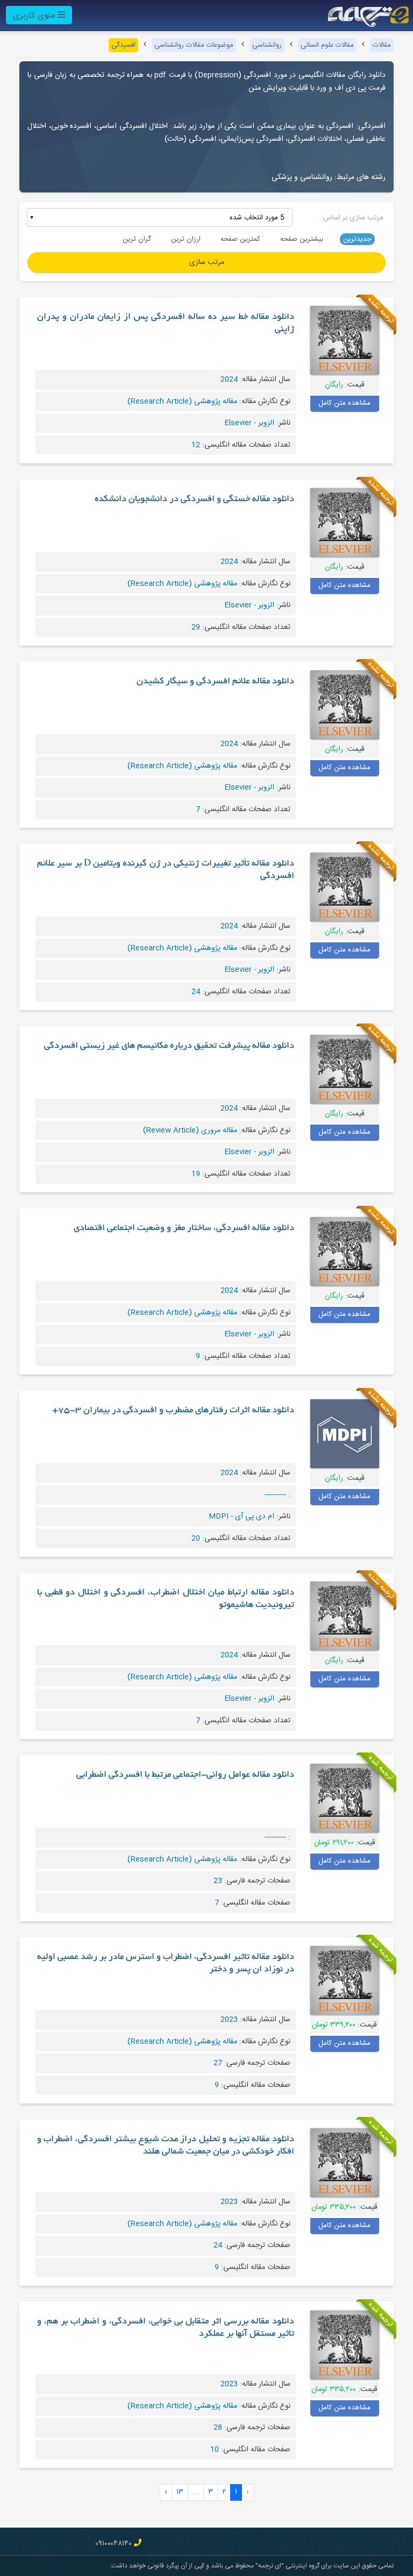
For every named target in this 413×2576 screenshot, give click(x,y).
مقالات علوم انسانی (327, 45)
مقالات (382, 45)
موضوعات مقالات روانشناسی (194, 45)
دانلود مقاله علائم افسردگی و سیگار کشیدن (215, 682)
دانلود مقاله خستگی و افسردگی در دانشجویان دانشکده (194, 499)
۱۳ (180, 2492)
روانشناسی (267, 45)
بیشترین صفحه (302, 239)
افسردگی (123, 45)
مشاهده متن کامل (344, 403)
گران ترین (137, 239)
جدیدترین (357, 239)
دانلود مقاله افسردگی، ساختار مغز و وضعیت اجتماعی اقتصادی (184, 1228)
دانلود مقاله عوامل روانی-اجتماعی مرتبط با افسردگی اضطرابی (185, 1775)
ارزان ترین (186, 239)
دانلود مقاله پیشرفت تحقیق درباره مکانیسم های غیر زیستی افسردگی (169, 1046)
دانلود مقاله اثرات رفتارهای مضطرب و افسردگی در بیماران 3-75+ (173, 1411)
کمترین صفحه (240, 239)
